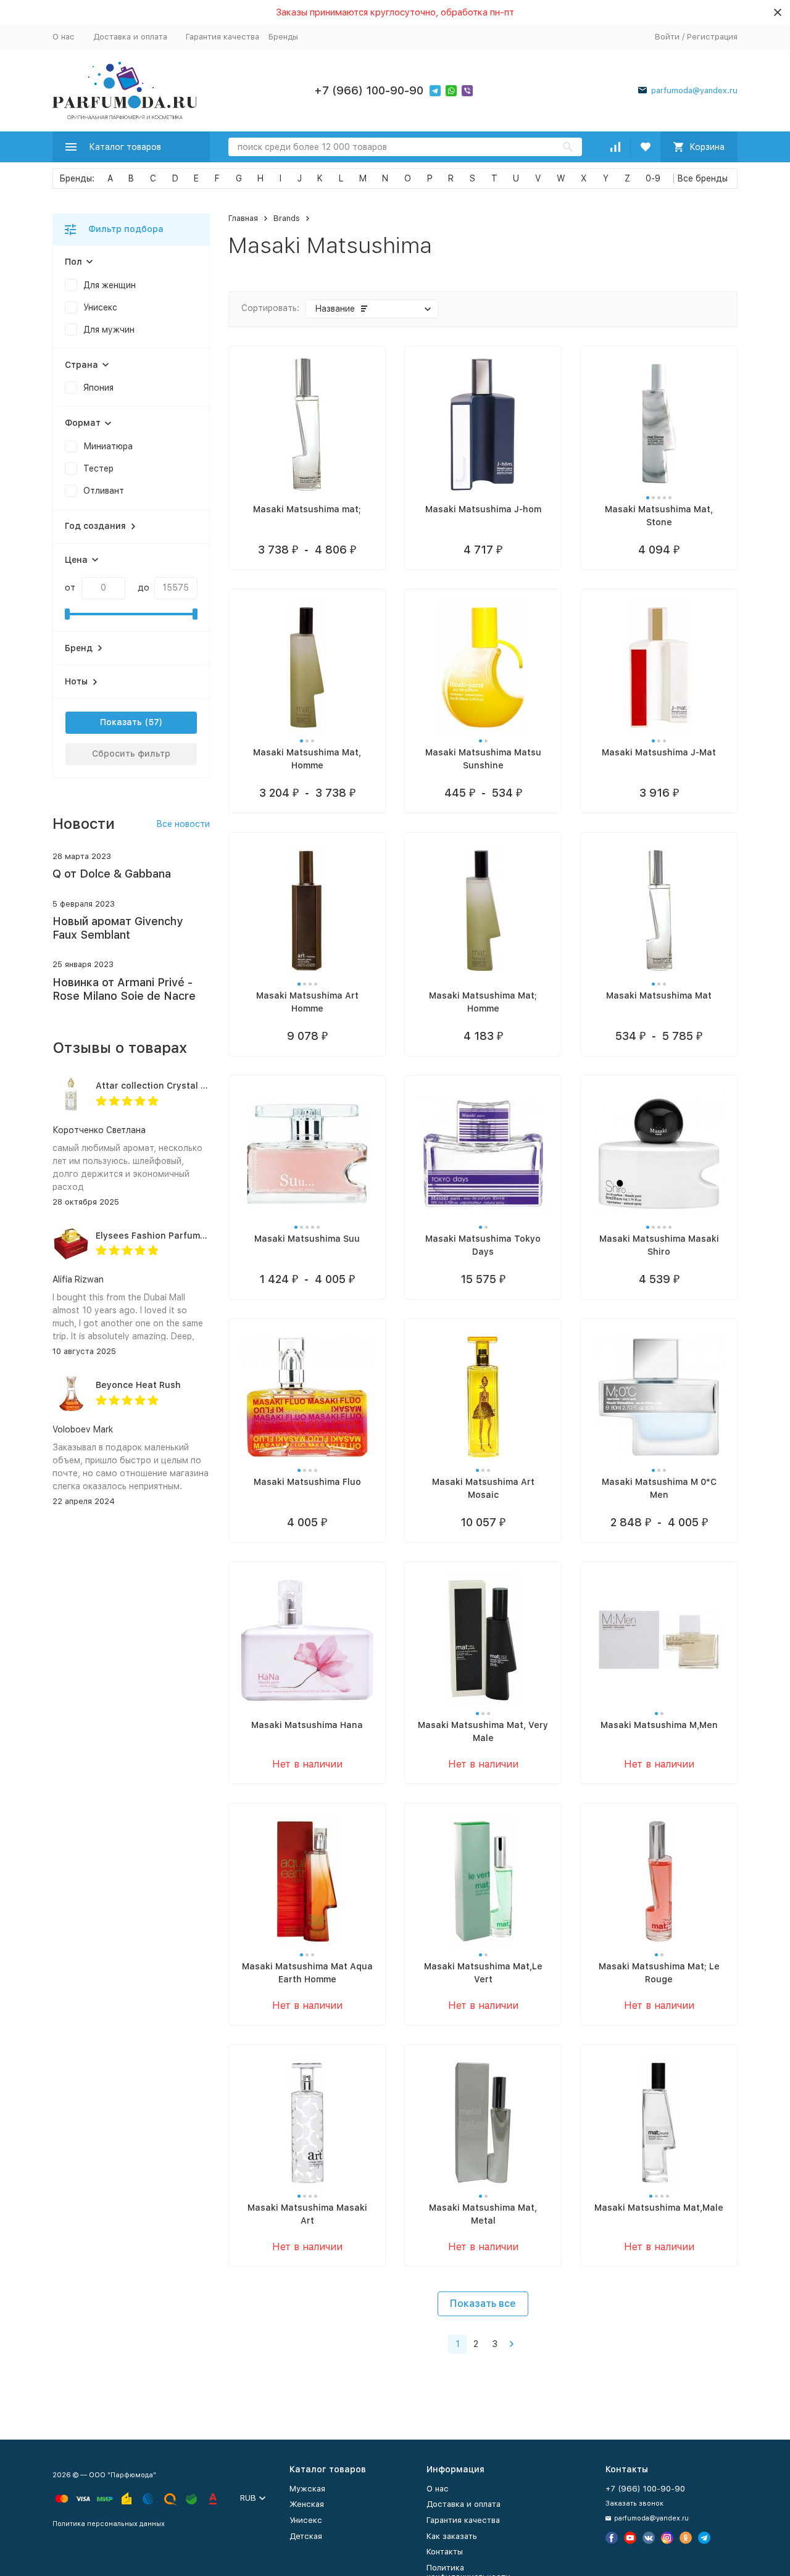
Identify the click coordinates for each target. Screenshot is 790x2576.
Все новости (183, 824)
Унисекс (306, 2520)
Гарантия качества (222, 37)
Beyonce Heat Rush (138, 1385)
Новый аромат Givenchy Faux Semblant (118, 928)
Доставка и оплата (130, 37)
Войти (667, 37)
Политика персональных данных (109, 2524)
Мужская (307, 2489)
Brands (287, 218)
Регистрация (712, 37)
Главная (243, 218)
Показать (121, 722)
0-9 (653, 178)
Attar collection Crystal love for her (174, 1086)
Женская (307, 2504)
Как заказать (452, 2536)
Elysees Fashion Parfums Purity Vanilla (181, 1236)
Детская (306, 2536)
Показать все (483, 2304)
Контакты (445, 2552)
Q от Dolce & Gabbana (112, 874)
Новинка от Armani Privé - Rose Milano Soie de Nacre (124, 989)
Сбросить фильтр (131, 754)
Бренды (283, 37)
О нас (64, 37)
